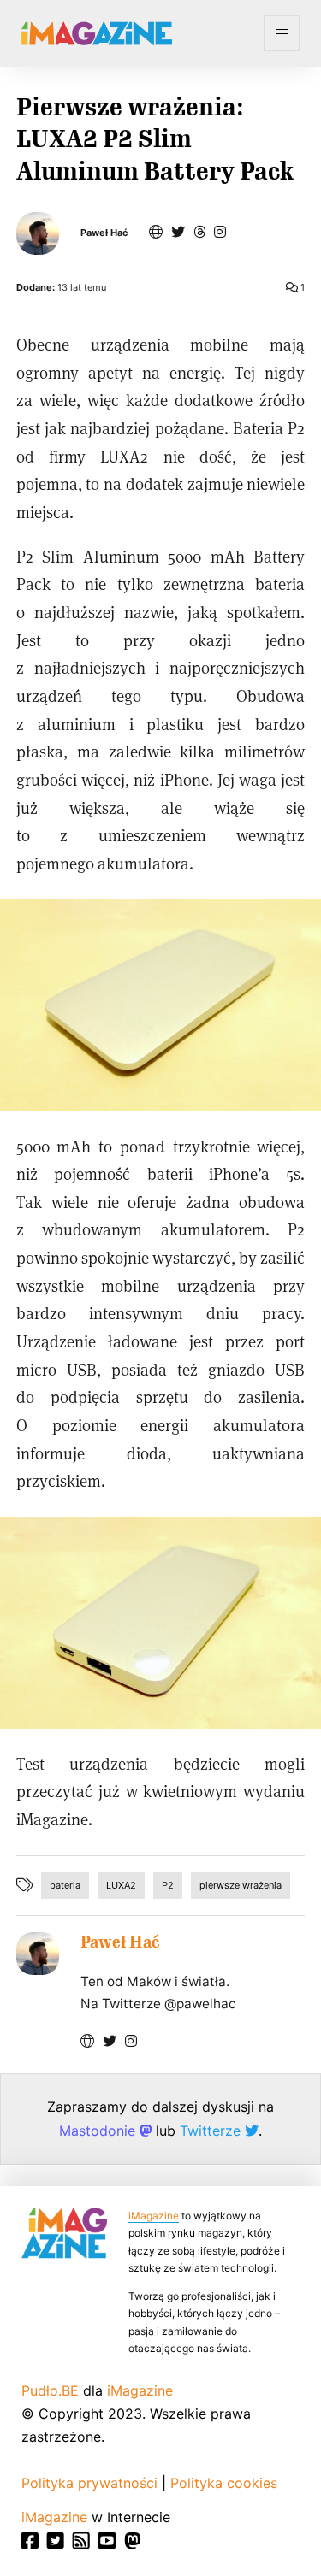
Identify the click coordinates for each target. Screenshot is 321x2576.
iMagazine (154, 2216)
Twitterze (212, 2131)
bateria (65, 1885)
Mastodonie (99, 2131)
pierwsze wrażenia (241, 1885)
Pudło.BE (50, 2390)
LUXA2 (121, 1885)
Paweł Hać (104, 233)
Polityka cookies (224, 2483)
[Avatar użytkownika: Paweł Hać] (38, 1954)
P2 (168, 1885)
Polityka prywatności (89, 2483)
